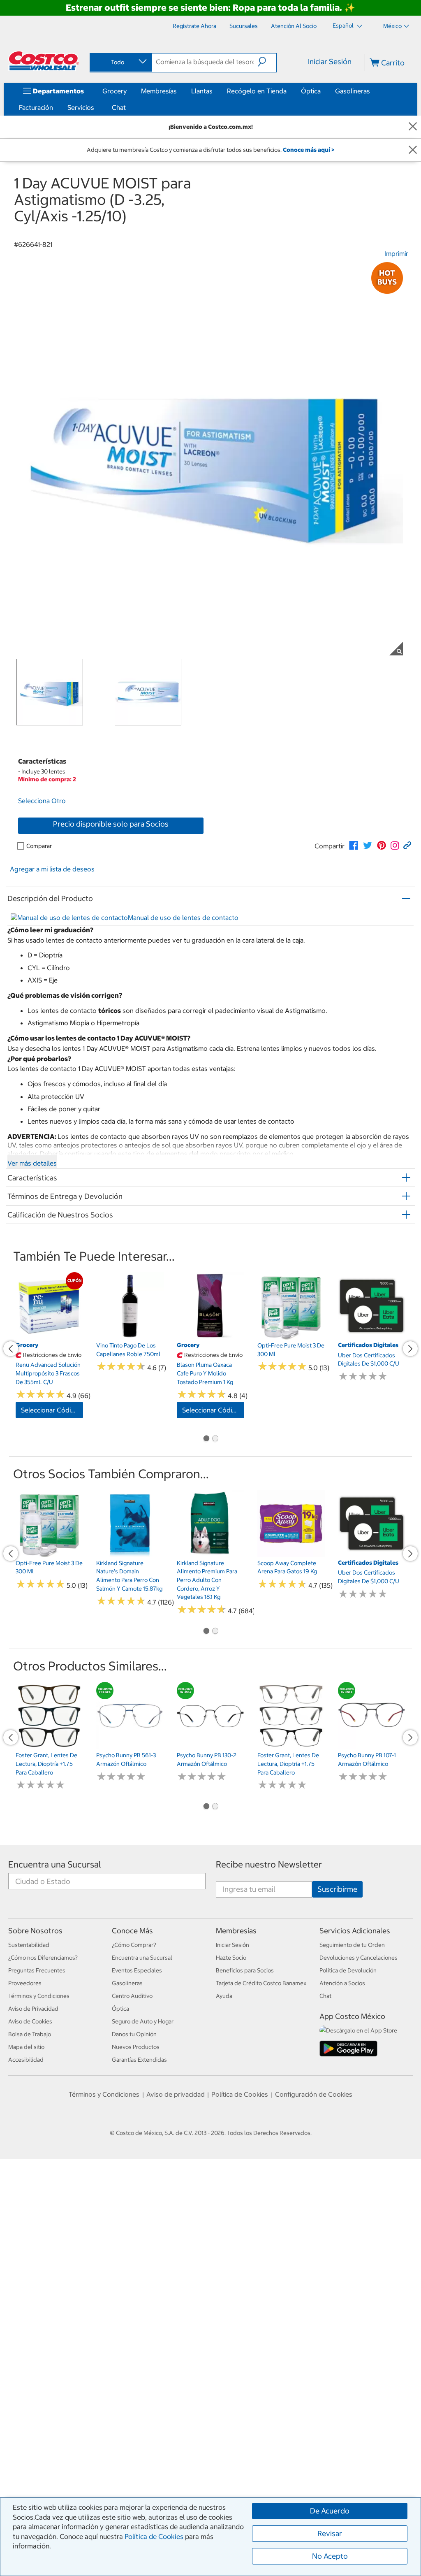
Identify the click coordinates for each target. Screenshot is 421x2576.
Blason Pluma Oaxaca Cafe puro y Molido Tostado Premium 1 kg (205, 1494)
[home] (44, 61)
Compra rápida (132, 935)
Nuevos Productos (136, 2351)
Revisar (330, 2533)
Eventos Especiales (137, 2274)
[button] (267, 62)
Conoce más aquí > (309, 150)
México (392, 26)
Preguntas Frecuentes (37, 2274)
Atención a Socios (342, 2287)
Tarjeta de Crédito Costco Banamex (261, 2287)
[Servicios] (96, 107)
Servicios (81, 107)
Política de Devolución (348, 2274)
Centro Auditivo (132, 2300)
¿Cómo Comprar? (134, 2248)
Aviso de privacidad (176, 2397)
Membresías (159, 91)
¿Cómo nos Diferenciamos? (43, 2261)
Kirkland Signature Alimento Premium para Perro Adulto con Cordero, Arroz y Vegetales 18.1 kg (207, 1765)
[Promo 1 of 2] (206, 1603)
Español (344, 26)
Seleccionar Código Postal (52, 1541)
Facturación (36, 107)
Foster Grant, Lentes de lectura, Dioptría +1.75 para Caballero (46, 2019)
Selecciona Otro (42, 887)
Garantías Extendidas (139, 2363)
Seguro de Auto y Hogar (143, 2325)
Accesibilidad (26, 2363)
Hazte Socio (231, 2261)
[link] (354, 955)
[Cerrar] (413, 127)
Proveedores (25, 2287)
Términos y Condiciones (39, 2300)
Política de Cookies (154, 2537)
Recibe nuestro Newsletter (269, 2168)
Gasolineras (353, 91)
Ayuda (224, 2300)
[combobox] (120, 62)
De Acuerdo (330, 2511)
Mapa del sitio (26, 2351)
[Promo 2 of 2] (215, 1603)
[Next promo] (410, 1485)
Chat (119, 107)
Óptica (311, 91)
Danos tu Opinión (134, 2338)
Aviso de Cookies (30, 2325)
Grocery (115, 91)
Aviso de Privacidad (33, 2312)
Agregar (130, 1536)
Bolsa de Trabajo (30, 2338)
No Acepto (330, 2556)
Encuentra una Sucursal (55, 2168)
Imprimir (396, 253)
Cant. (22, 911)
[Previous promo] (11, 1485)
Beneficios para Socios (245, 2274)
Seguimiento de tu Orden (352, 2248)
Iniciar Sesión (330, 62)
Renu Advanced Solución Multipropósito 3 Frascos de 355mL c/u (48, 1504)
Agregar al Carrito (132, 912)
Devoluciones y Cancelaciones (359, 2261)
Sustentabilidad (29, 2248)
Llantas (202, 91)
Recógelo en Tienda (257, 91)
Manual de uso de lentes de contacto (183, 1026)
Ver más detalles (32, 1272)
